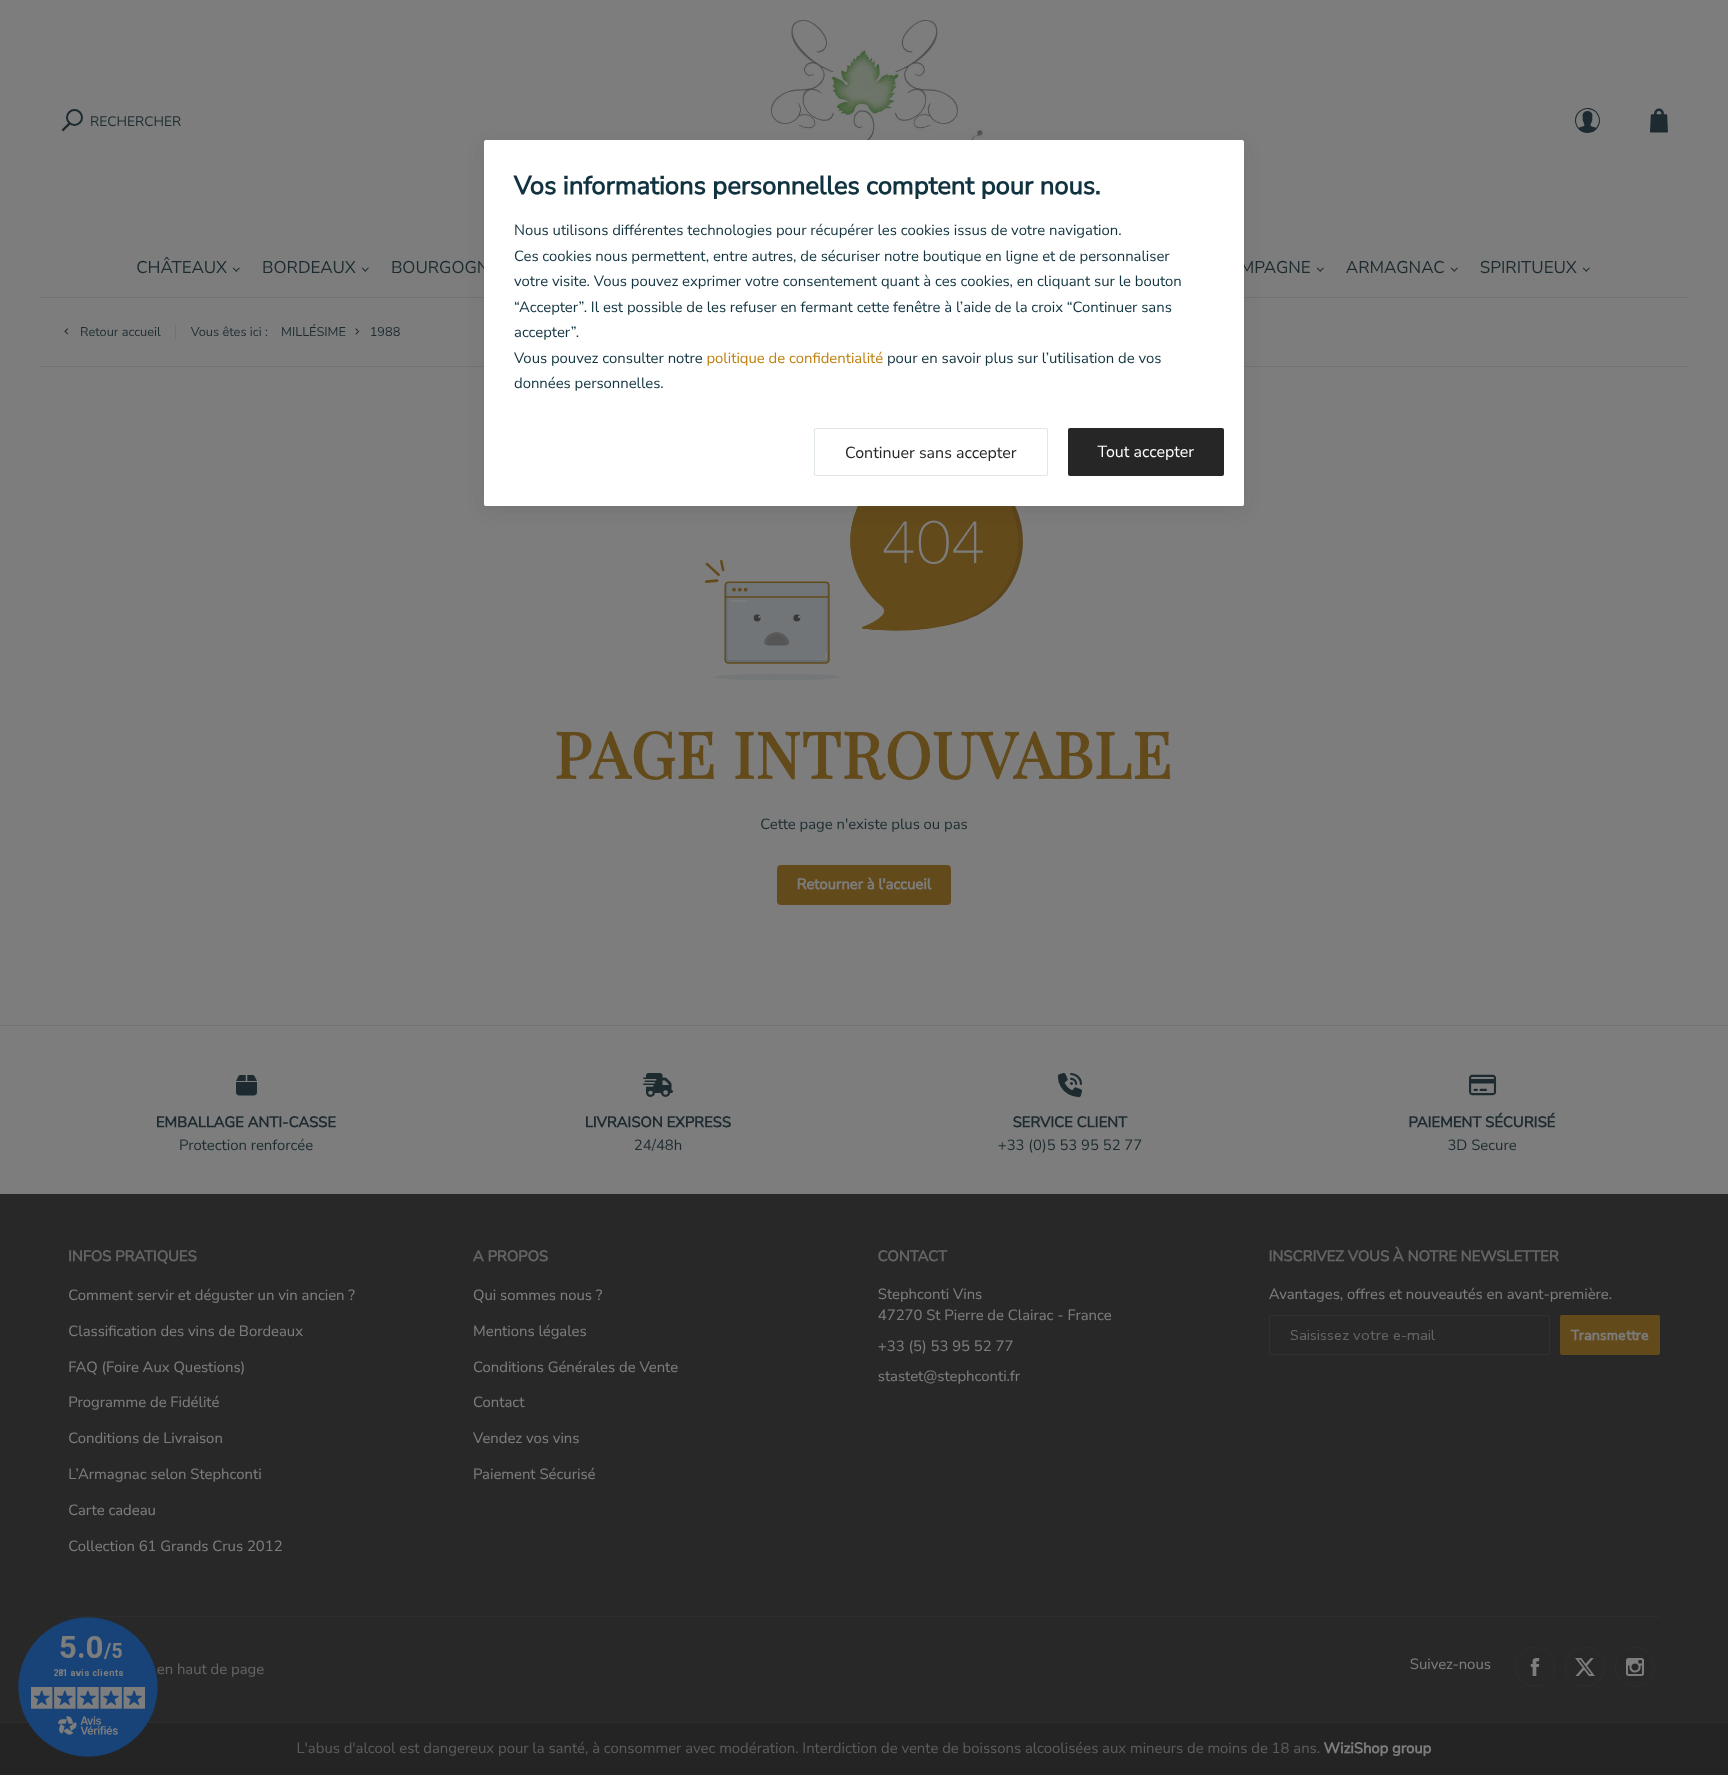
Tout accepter (1146, 452)
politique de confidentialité (794, 359)
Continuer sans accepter (931, 453)
